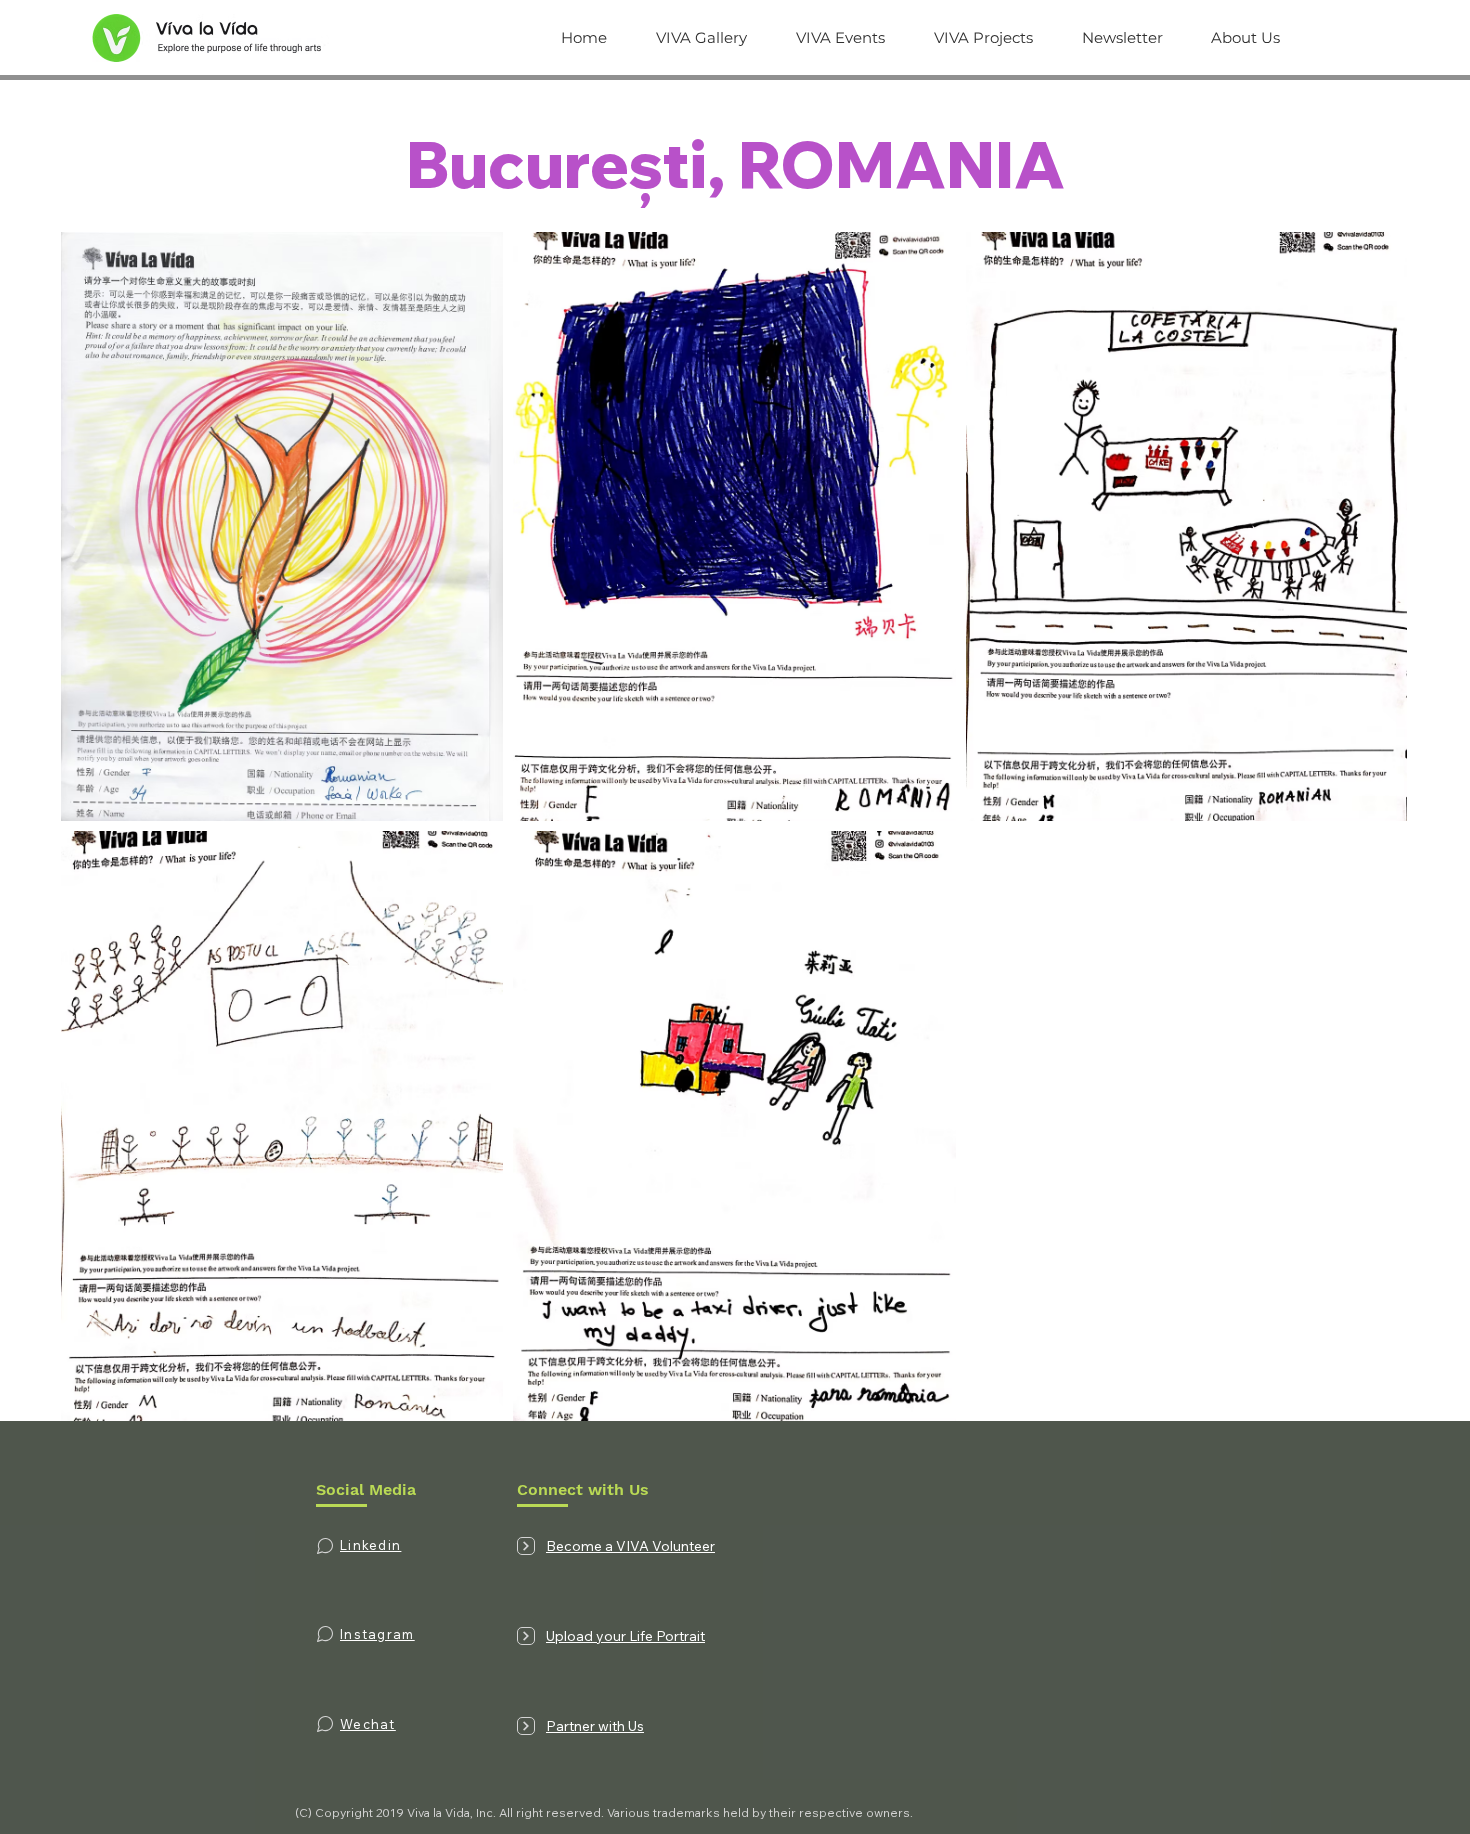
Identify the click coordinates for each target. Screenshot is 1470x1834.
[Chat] (325, 1546)
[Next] (526, 1546)
